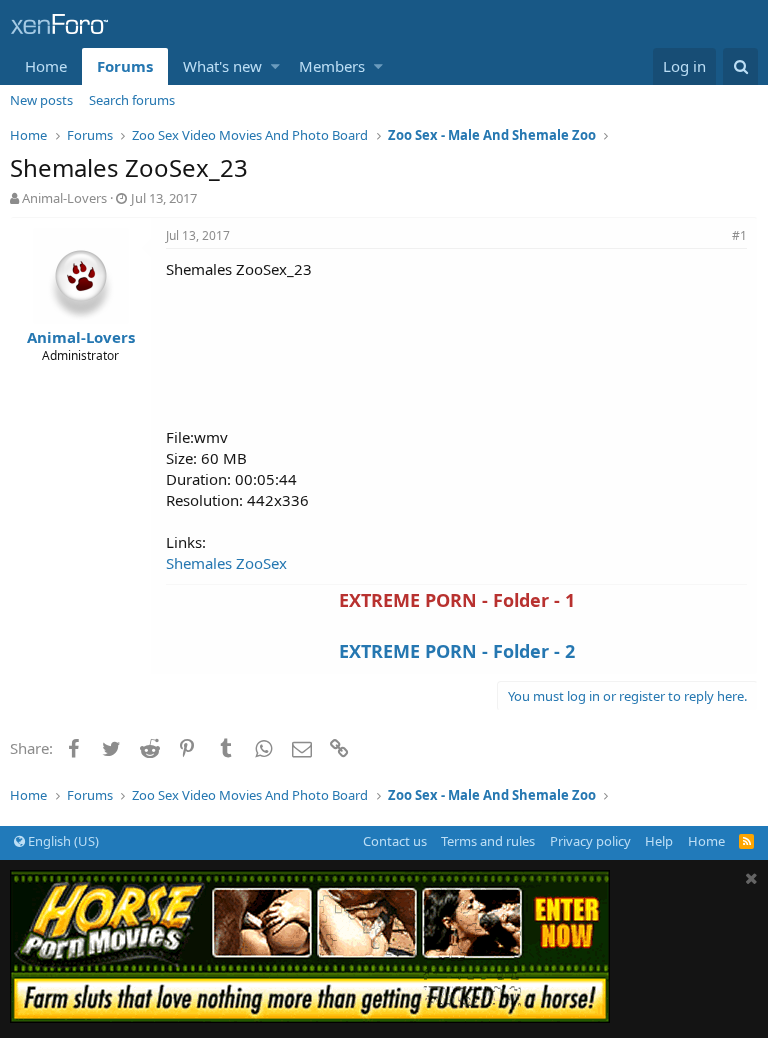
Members (332, 66)
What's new (222, 66)
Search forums (132, 100)
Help (659, 841)
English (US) (62, 841)
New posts (41, 100)
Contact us (395, 841)
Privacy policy (590, 841)
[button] (275, 66)
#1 (739, 235)
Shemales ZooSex (226, 563)
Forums (125, 66)
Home (46, 66)
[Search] (740, 66)
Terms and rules (488, 841)
